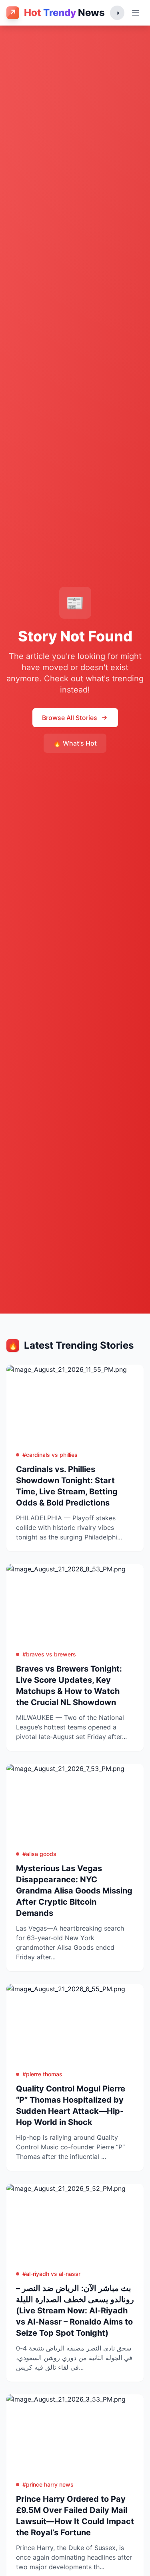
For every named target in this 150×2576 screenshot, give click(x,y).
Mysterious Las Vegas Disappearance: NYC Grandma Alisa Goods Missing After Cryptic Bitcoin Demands (74, 1891)
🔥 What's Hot (75, 743)
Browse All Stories (70, 718)
